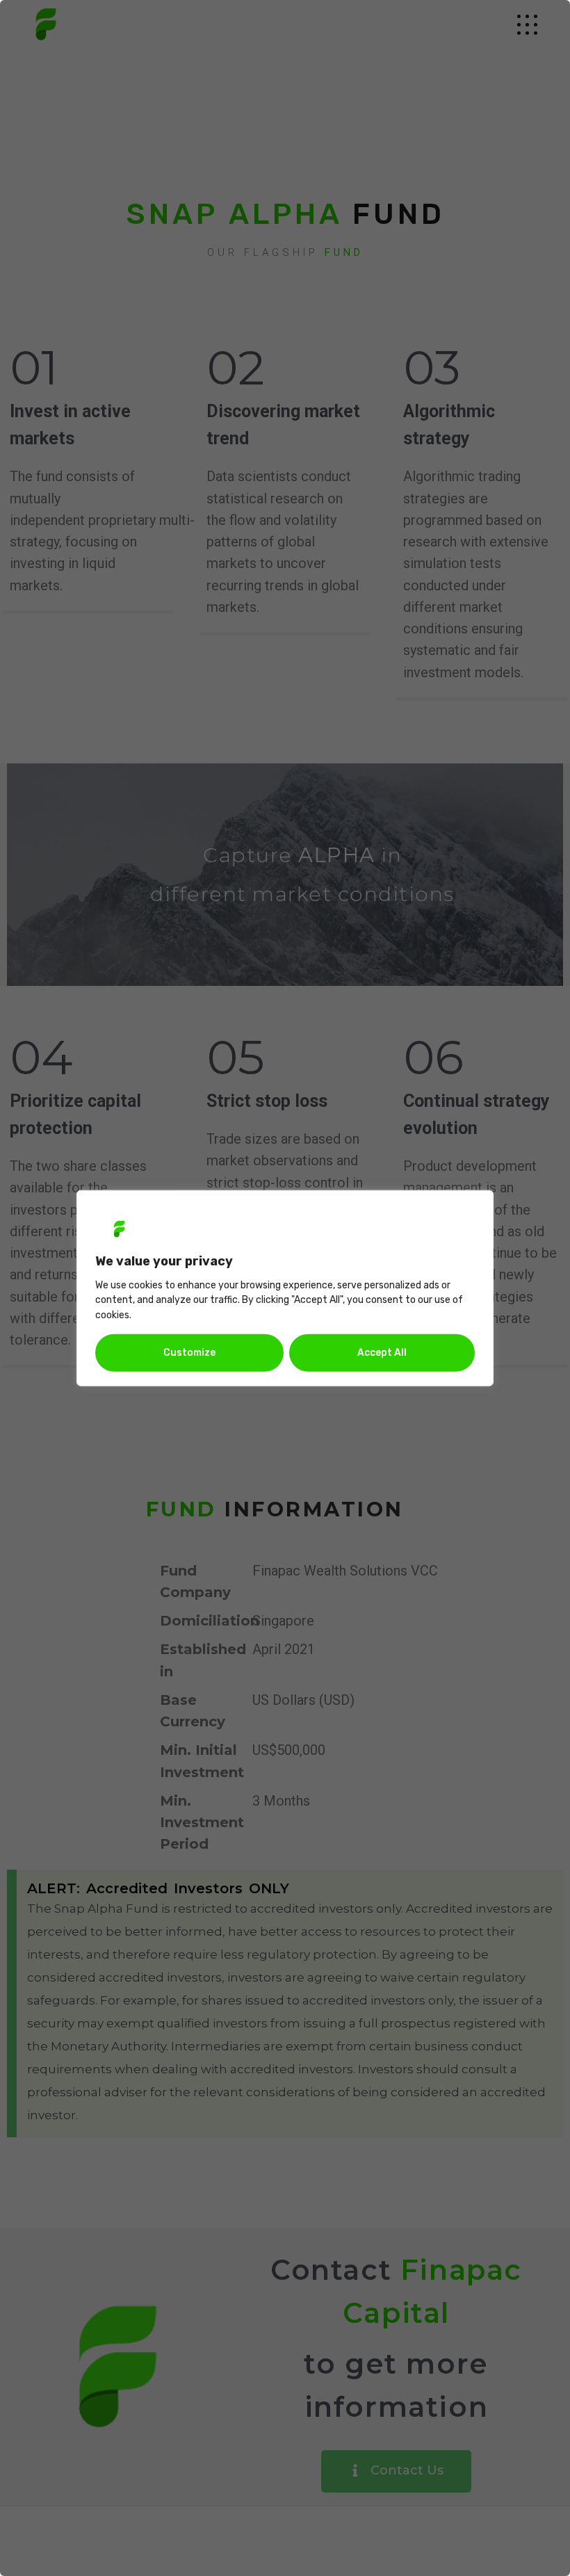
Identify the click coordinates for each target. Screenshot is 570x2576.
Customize (189, 1353)
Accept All (382, 1353)
